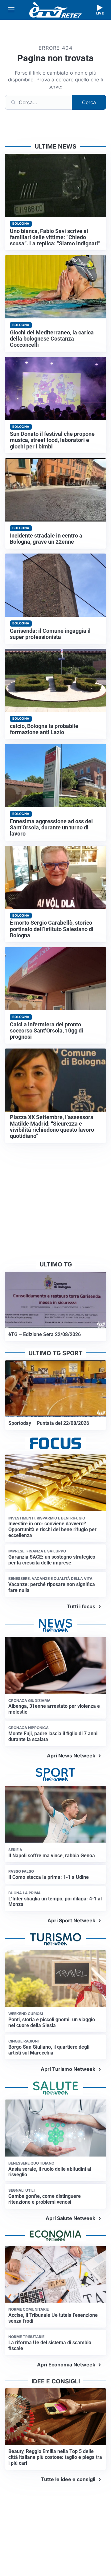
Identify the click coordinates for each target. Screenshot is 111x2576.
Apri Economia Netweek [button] (66, 2365)
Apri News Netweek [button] (71, 1756)
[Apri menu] (11, 10)
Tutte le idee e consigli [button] (68, 2479)
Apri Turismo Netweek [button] (68, 2069)
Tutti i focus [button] (81, 1606)
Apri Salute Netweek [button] (70, 2218)
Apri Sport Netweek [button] (71, 1920)
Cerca (89, 102)
